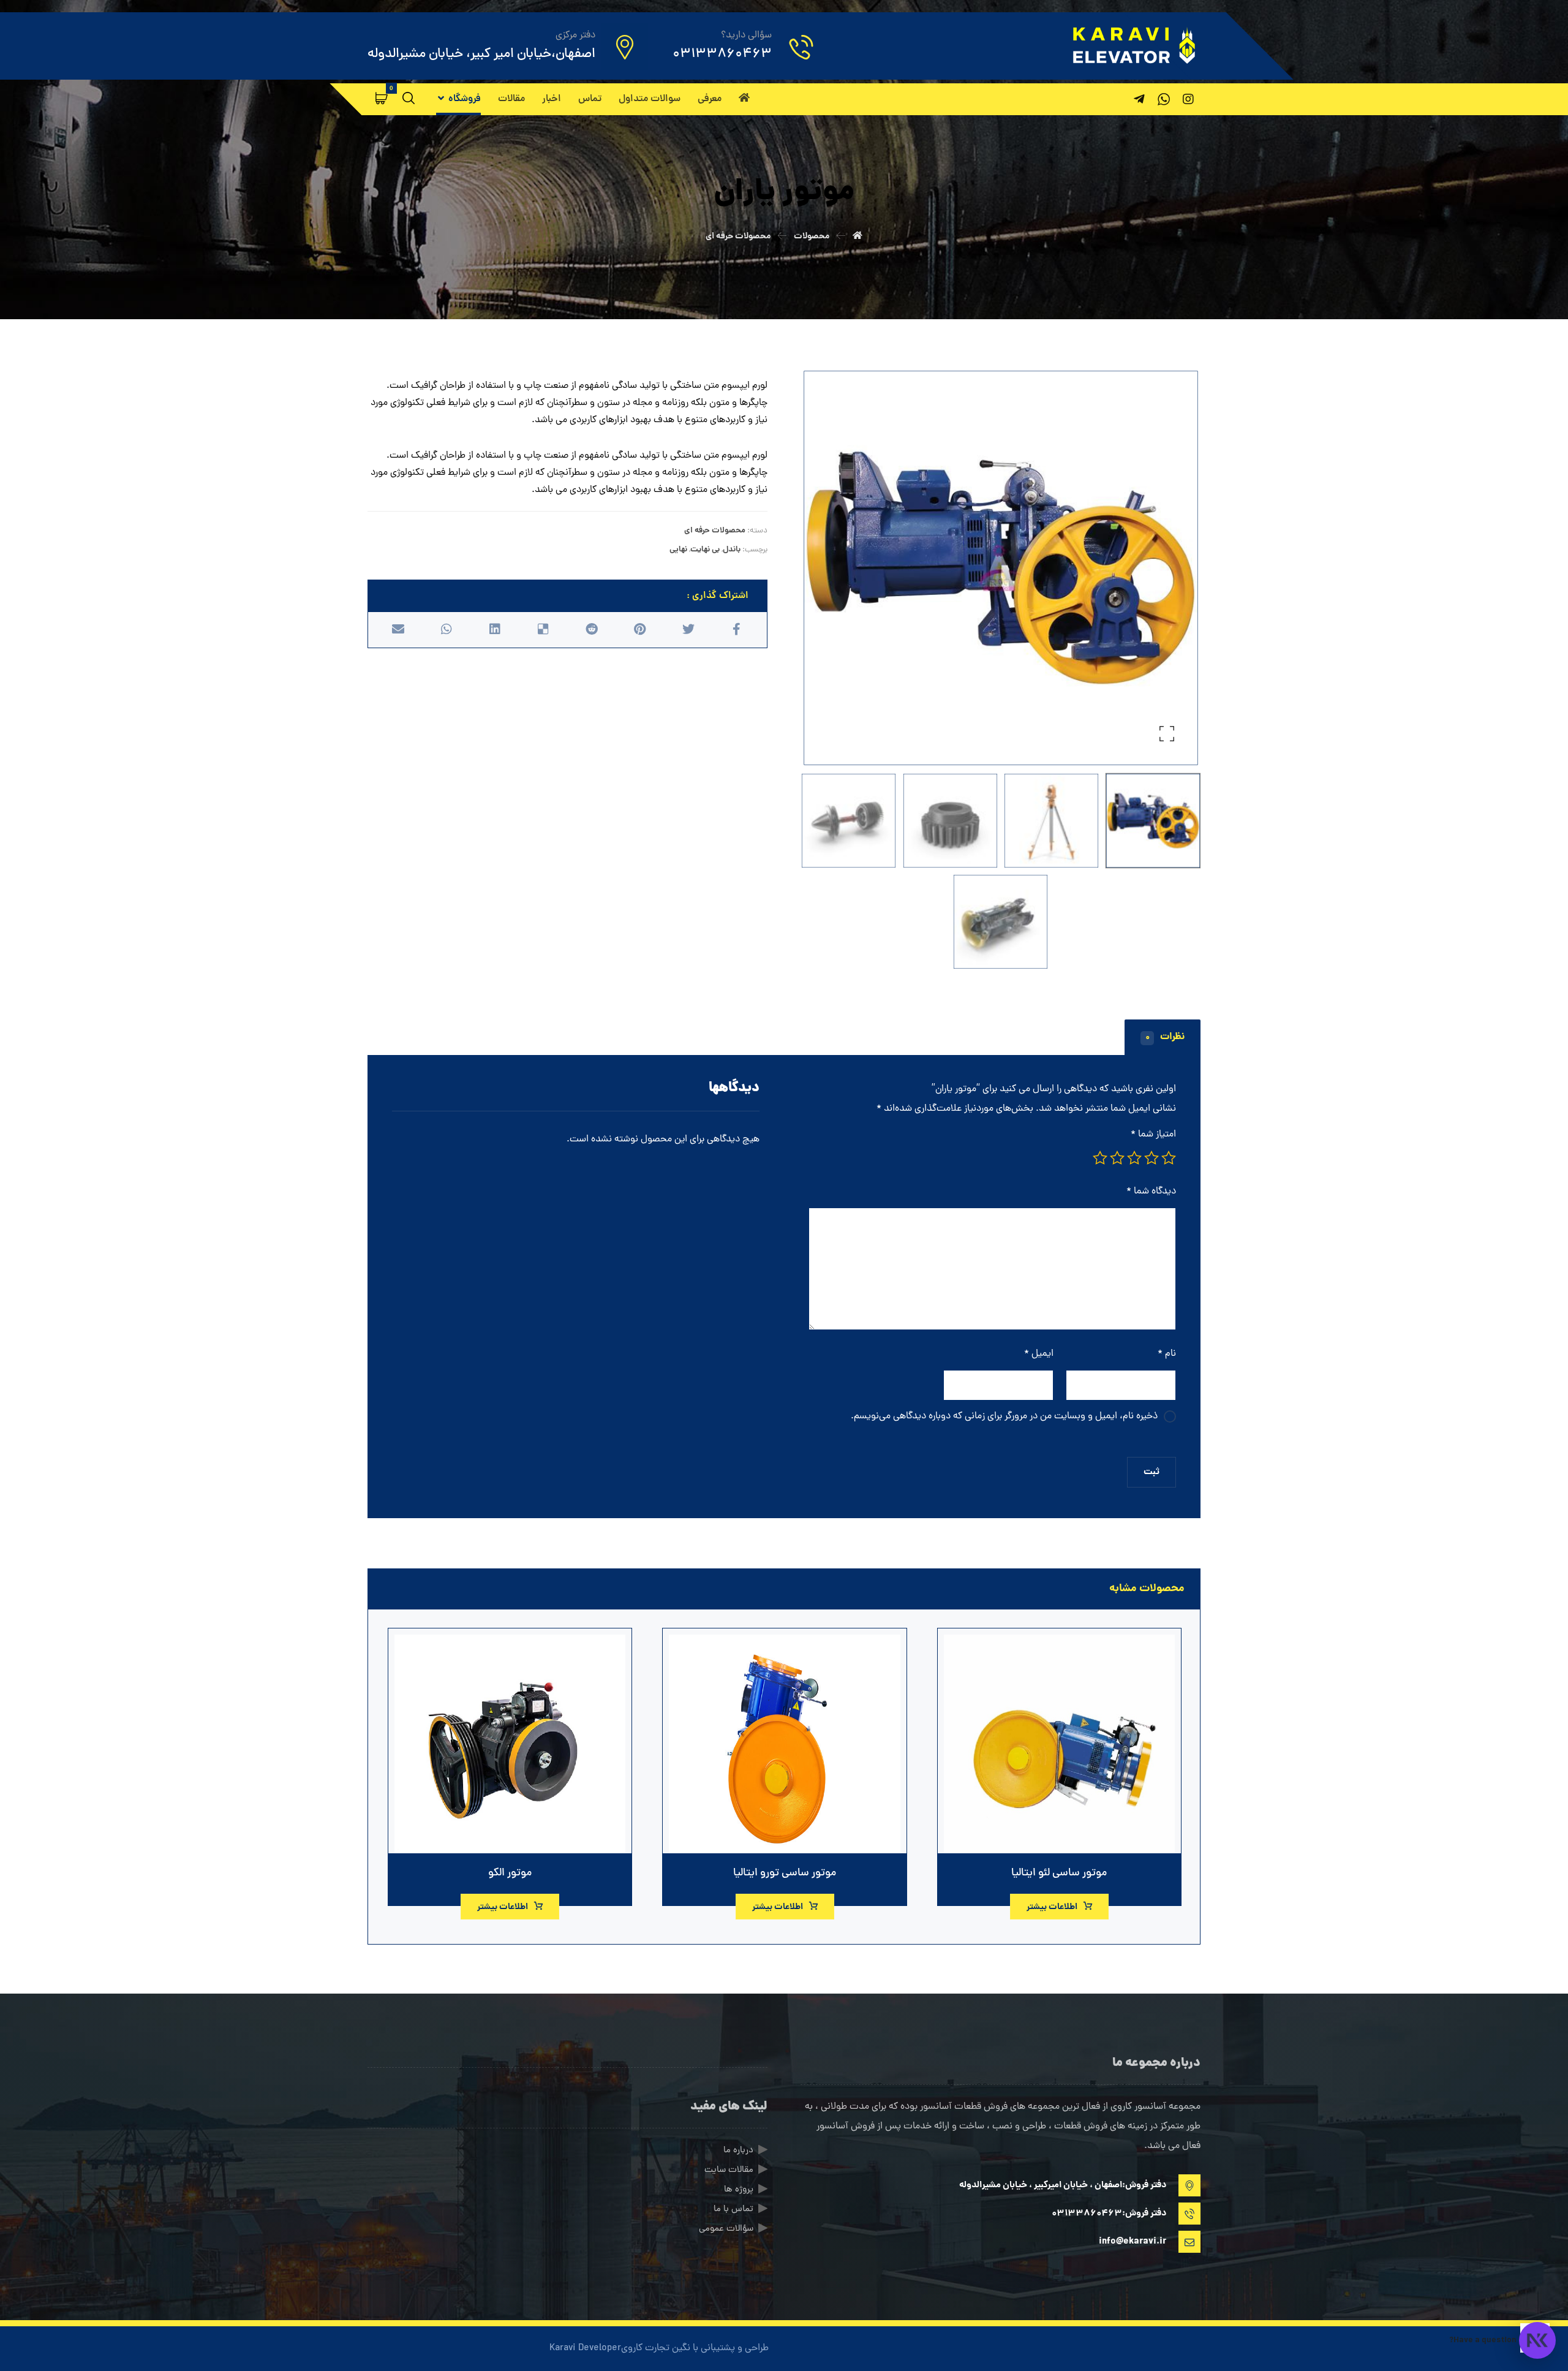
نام (1167, 1354)
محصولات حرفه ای (715, 531)
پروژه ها (739, 2190)
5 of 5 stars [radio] (1100, 1158)
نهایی (678, 550)
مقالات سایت (729, 2170)
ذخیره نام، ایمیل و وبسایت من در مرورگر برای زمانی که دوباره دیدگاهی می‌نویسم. (1004, 1416)
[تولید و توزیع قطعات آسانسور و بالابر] (1133, 45)
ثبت (1151, 1472)
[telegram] (1139, 99)
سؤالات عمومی (726, 2229)
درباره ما (738, 2151)
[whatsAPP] (1164, 99)
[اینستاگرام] (1188, 99)
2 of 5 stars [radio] (1151, 1158)
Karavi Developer (585, 2348)
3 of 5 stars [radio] (1134, 1158)
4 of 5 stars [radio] (1117, 1158)
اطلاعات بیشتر (1052, 1907)
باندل (732, 550)
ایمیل (1039, 1354)
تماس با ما (733, 2210)
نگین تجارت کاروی (656, 2348)
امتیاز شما (1153, 1135)
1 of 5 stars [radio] (1169, 1158)
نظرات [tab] (1165, 1037)
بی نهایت (705, 550)
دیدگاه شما (1151, 1192)
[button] (382, 98)
